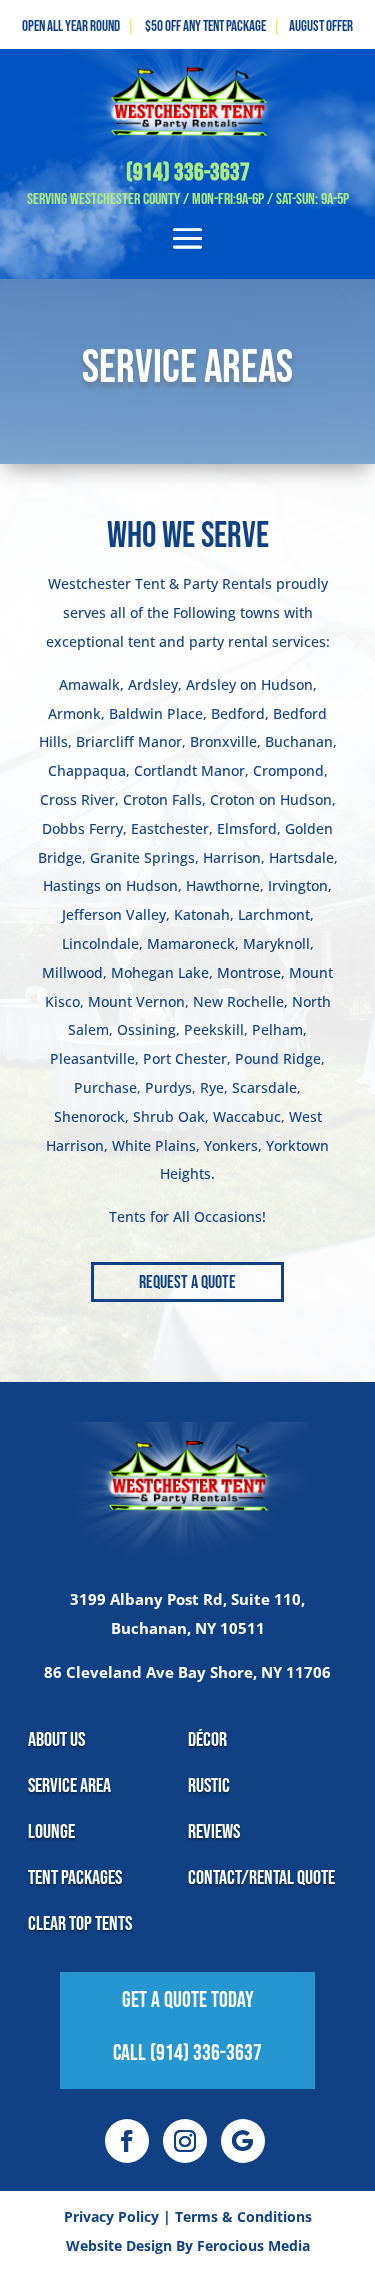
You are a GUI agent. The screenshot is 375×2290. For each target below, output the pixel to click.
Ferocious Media (253, 2245)
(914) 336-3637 (188, 172)
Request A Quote (187, 1282)
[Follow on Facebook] (127, 2141)
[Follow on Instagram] (185, 2141)
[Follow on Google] (243, 2141)
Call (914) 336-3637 (187, 2053)
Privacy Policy (111, 2216)
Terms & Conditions (243, 2216)
